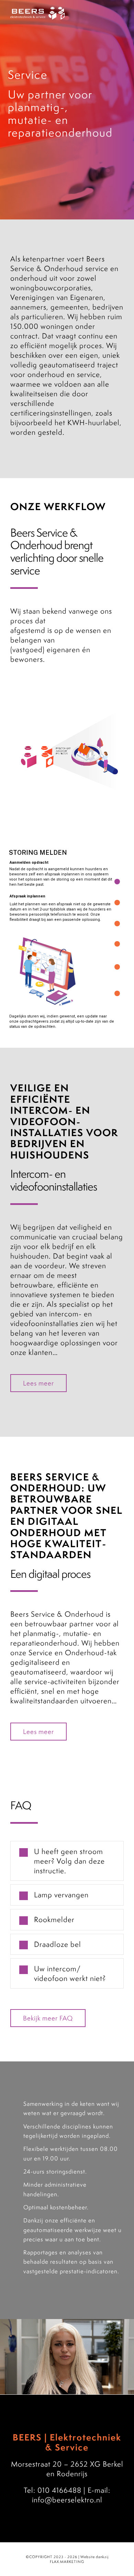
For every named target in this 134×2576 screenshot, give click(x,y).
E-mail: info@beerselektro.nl (71, 2495)
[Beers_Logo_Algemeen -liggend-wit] (37, 10)
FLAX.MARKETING (67, 2562)
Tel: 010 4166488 (53, 2490)
